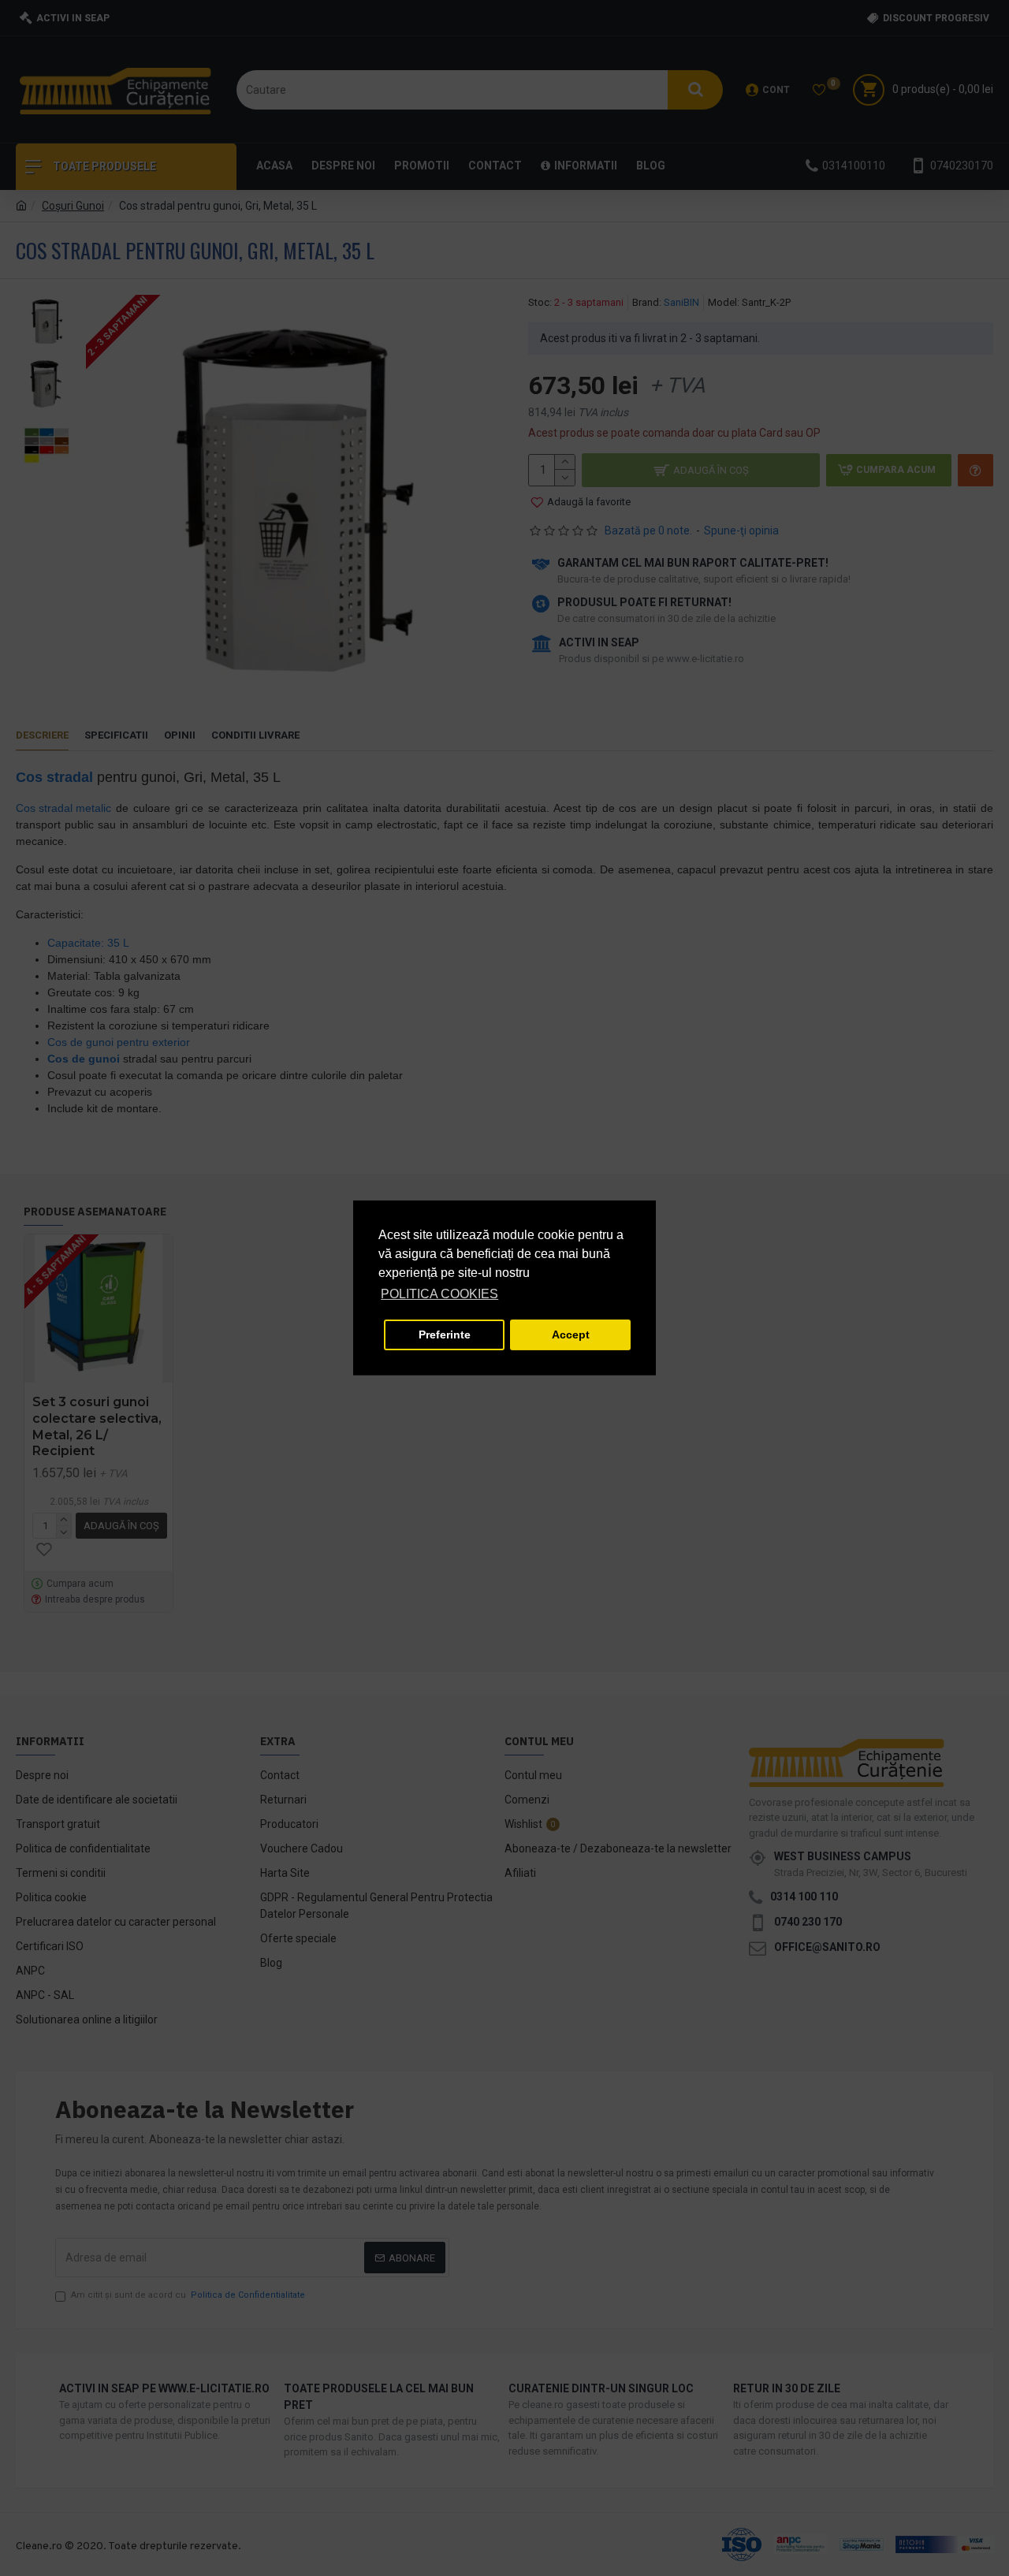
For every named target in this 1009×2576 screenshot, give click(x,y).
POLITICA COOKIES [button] (439, 1294)
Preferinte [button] (445, 1335)
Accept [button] (571, 1335)
